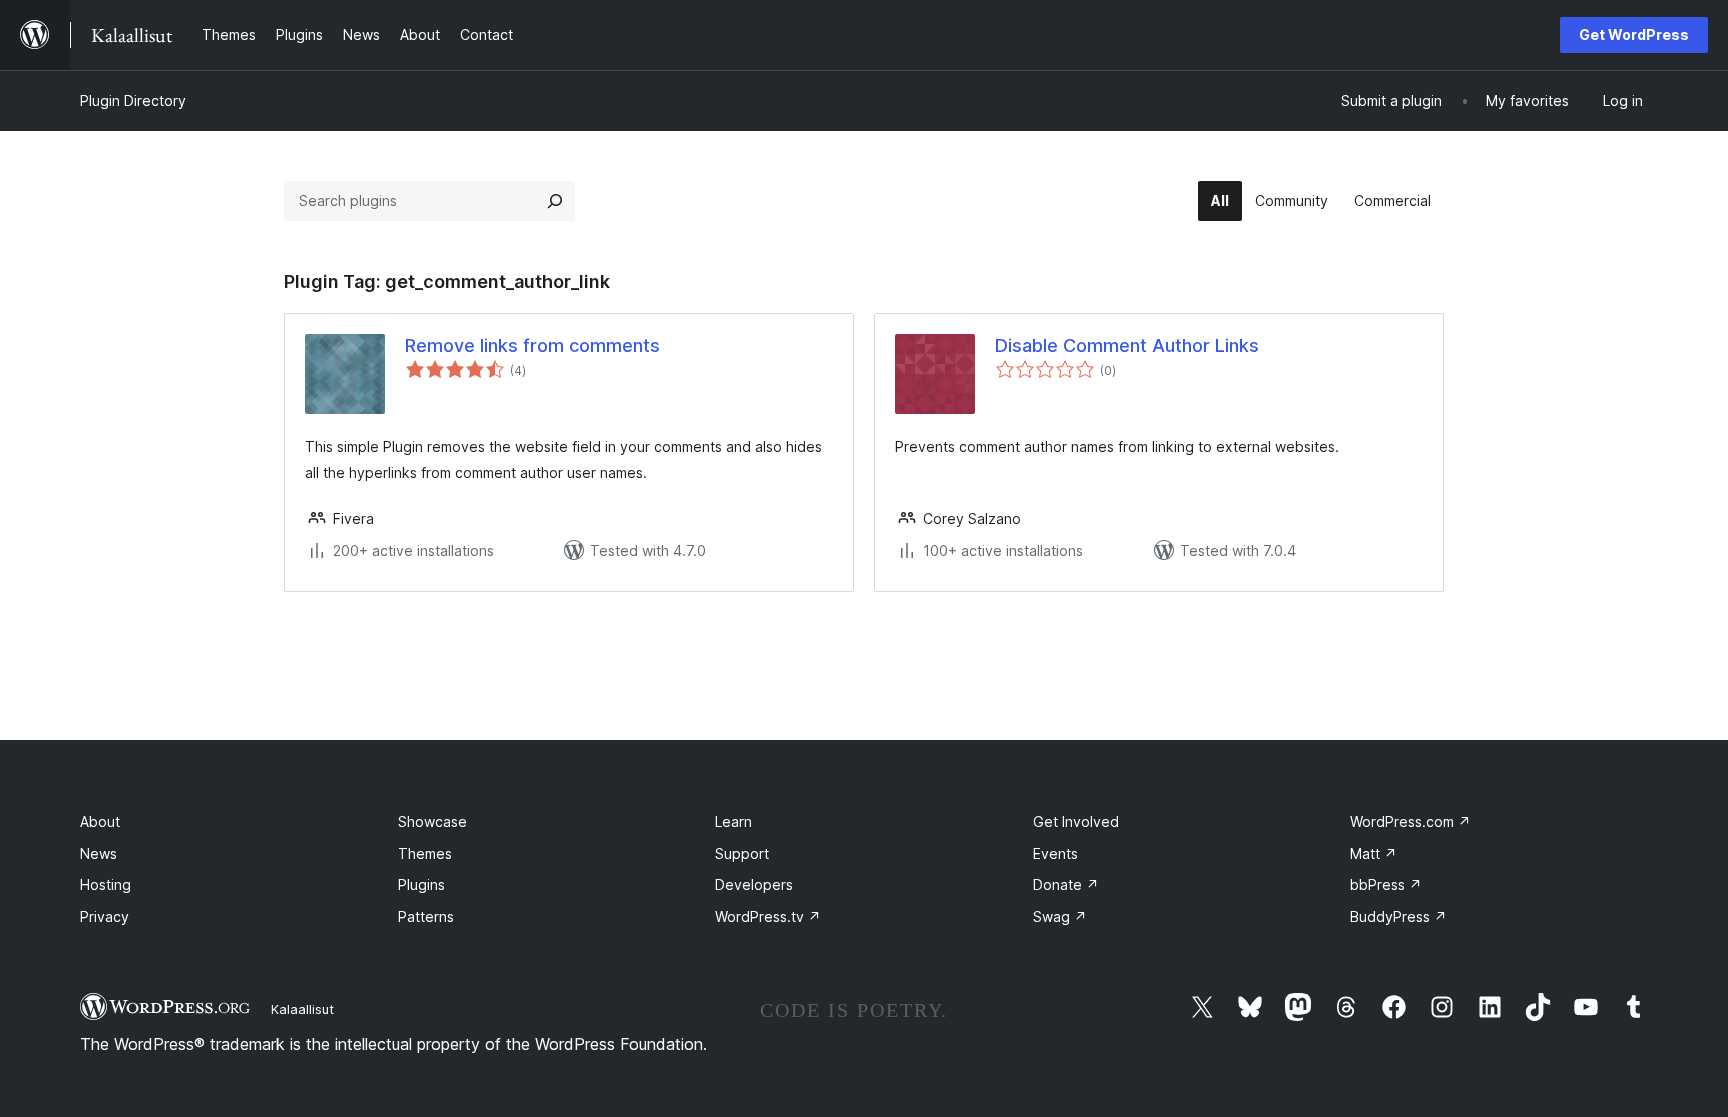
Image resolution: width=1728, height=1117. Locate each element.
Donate (1066, 884)
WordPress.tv (768, 916)
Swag (1060, 916)
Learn (733, 821)
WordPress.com (1410, 821)
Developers (754, 884)
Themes (425, 853)
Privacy (104, 916)
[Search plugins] (555, 201)
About (100, 821)
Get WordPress (1634, 34)
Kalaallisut (302, 1009)
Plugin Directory (133, 100)
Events (1055, 853)
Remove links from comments (532, 345)
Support (742, 853)
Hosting (105, 884)
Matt (1373, 853)
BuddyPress (1398, 916)
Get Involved (1076, 821)
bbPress (1386, 884)
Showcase (432, 821)
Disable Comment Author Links (1127, 345)
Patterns (426, 916)
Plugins (421, 884)
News (98, 853)
